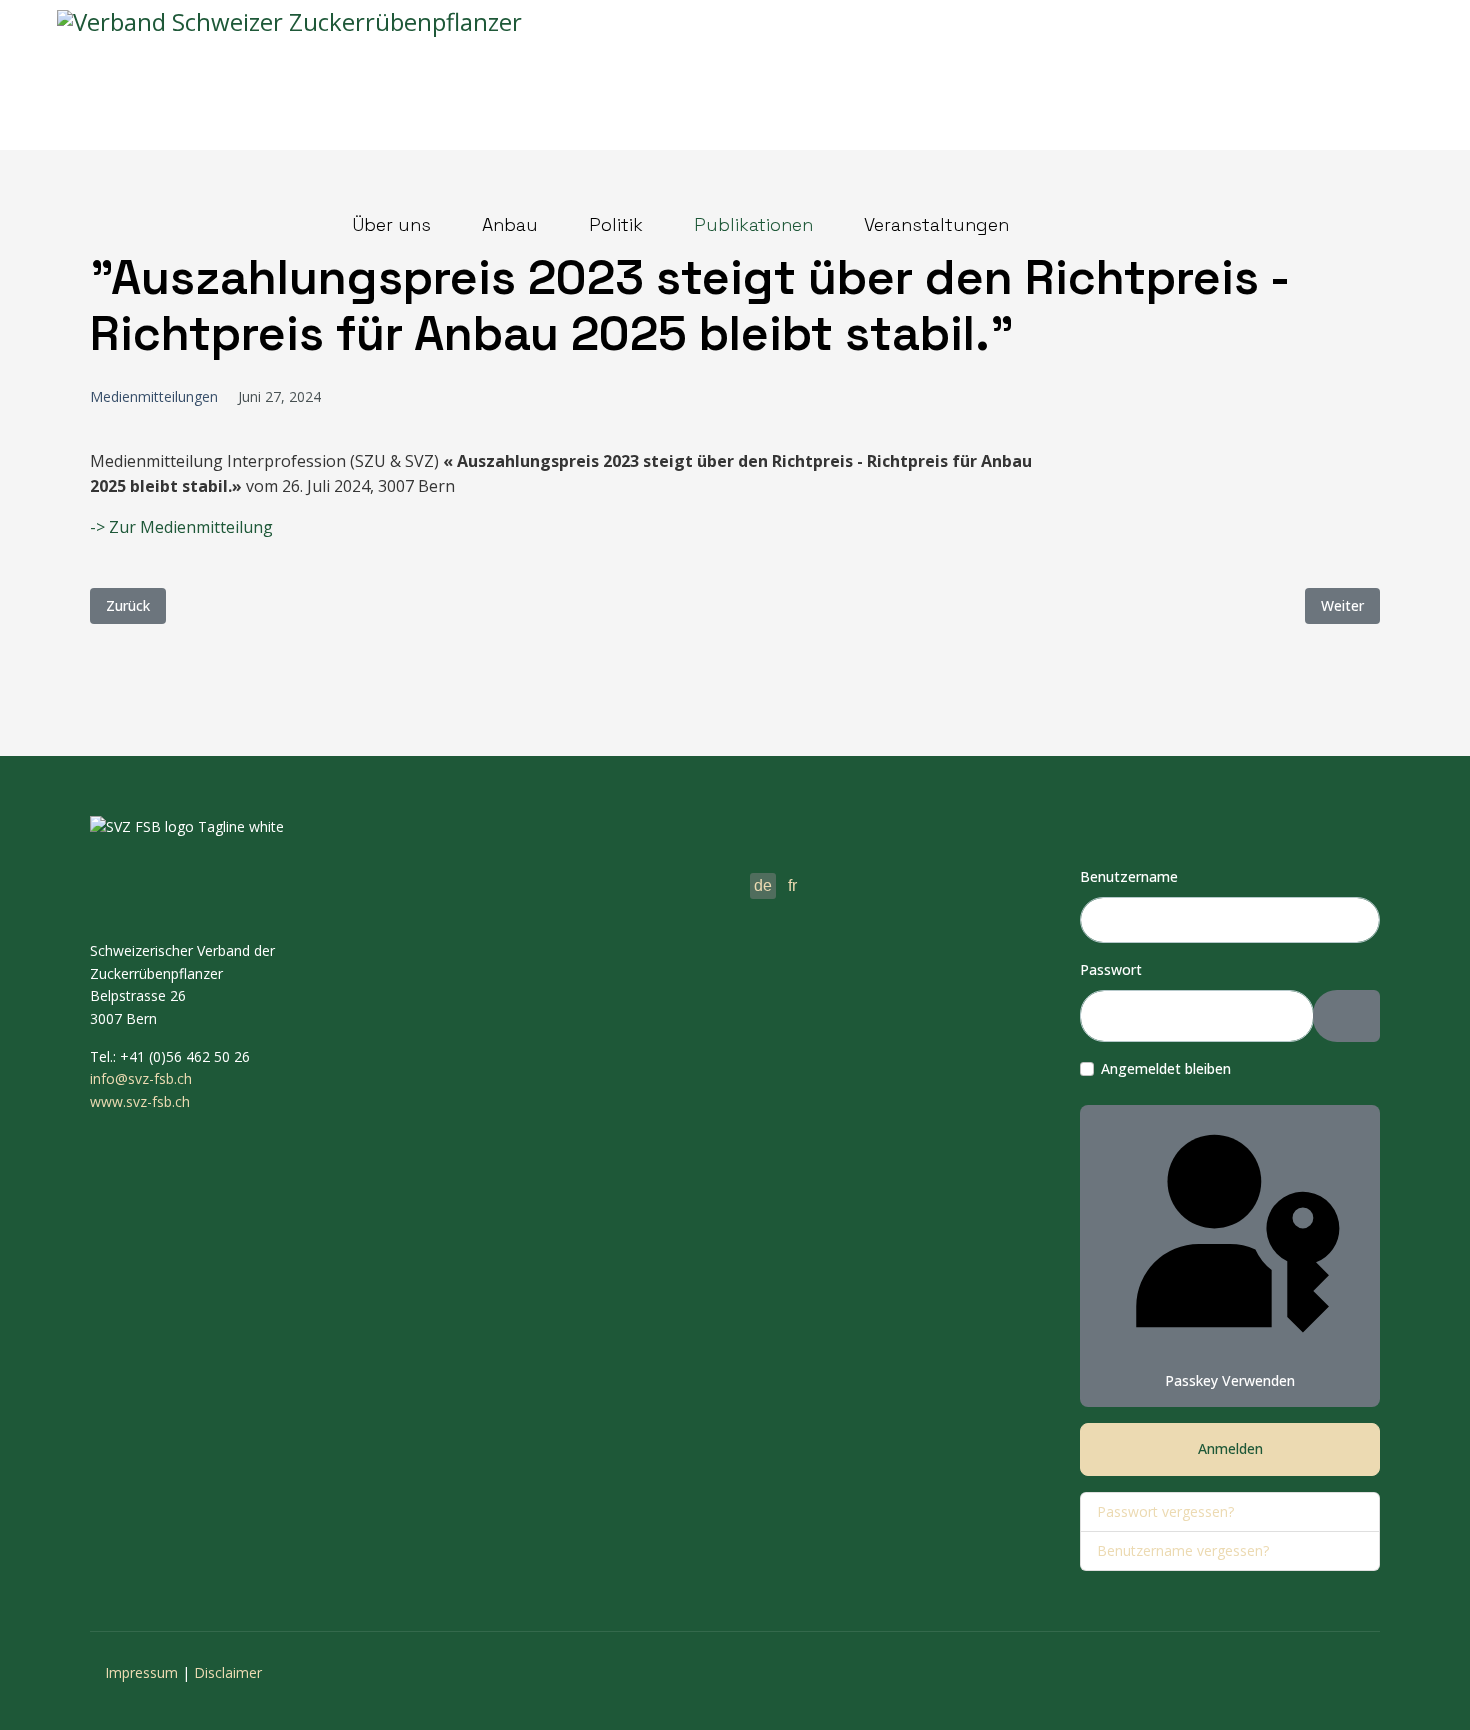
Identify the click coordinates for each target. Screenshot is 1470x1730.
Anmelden (1230, 1448)
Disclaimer (228, 1672)
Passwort (1111, 969)
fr (792, 885)
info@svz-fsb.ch (141, 1078)
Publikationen (753, 224)
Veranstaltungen (936, 224)
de (763, 885)
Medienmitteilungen (154, 396)
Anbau (510, 224)
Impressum (141, 1672)
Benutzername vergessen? (1183, 1550)
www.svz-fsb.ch (140, 1101)
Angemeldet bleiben (1166, 1068)
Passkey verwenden (1230, 1380)
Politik (616, 224)
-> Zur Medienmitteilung (181, 527)
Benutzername (1129, 876)
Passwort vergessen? (1165, 1511)
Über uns (391, 224)
